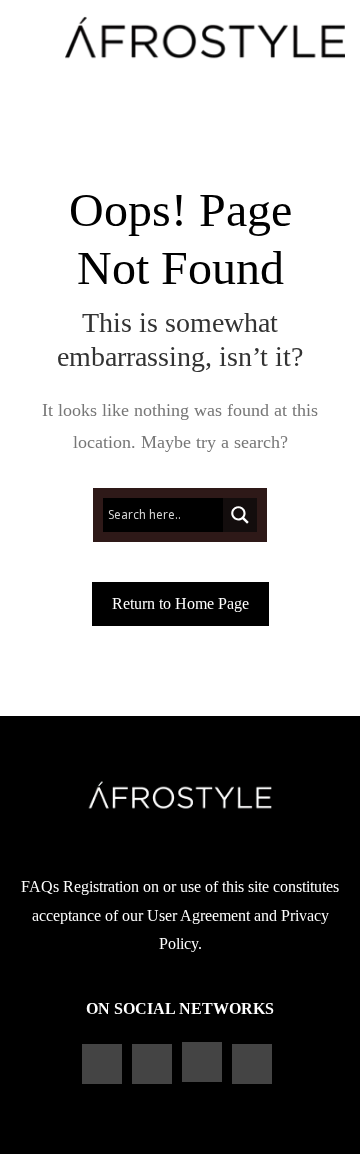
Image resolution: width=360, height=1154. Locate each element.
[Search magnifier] (240, 515)
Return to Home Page (180, 603)
